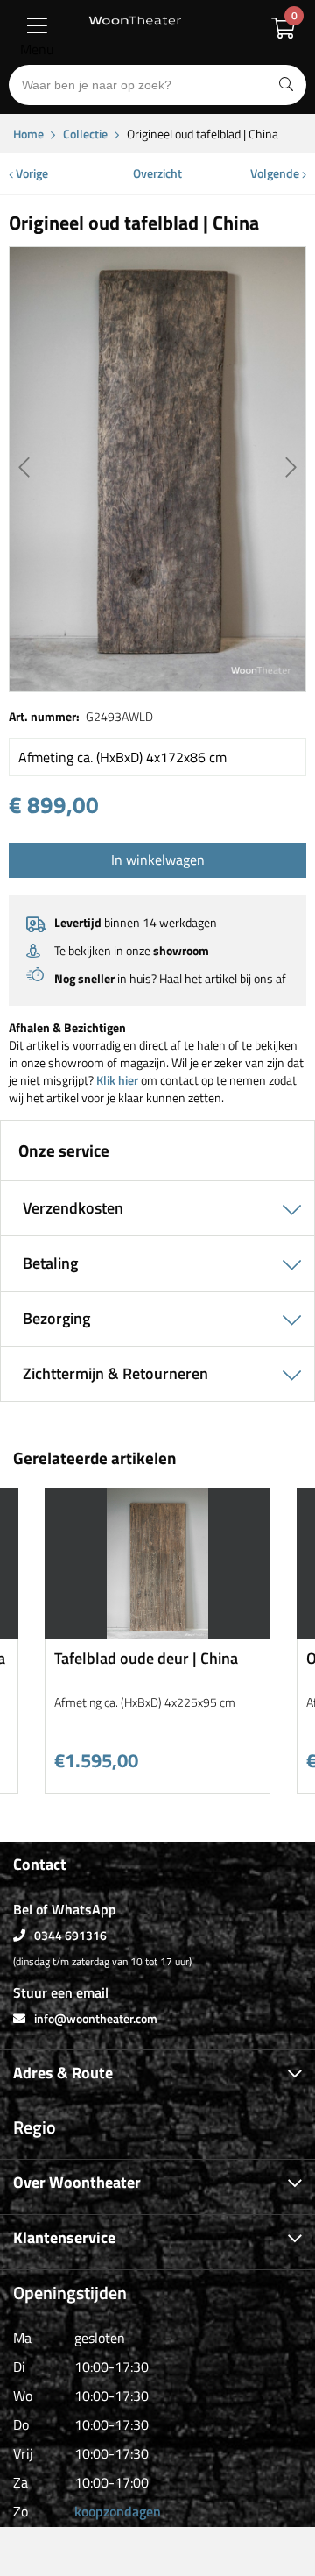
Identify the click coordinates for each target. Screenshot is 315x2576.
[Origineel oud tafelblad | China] (157, 469)
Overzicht (157, 173)
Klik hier (117, 1080)
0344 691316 (70, 1935)
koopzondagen (118, 2511)
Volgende (276, 173)
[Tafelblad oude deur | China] (157, 1633)
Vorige (31, 173)
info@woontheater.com (96, 2018)
